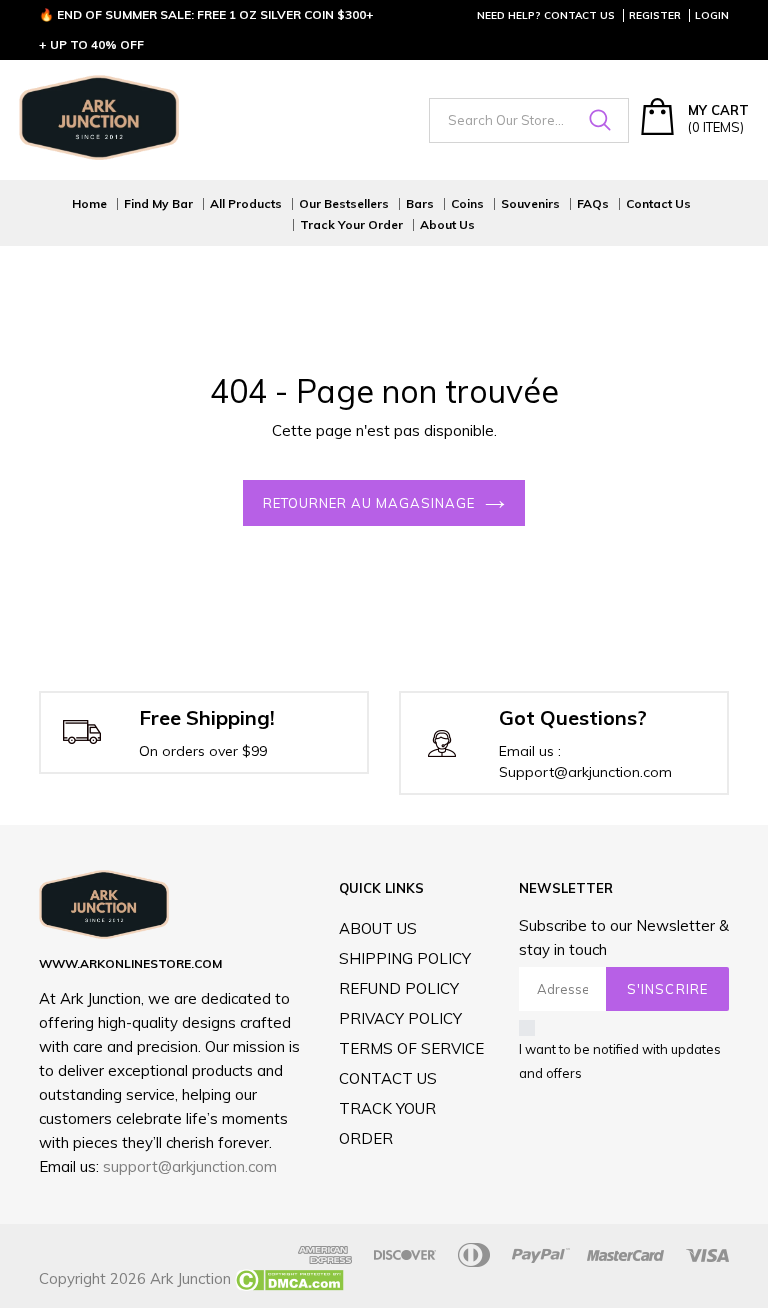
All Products (246, 204)
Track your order (351, 225)
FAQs (593, 204)
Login (712, 15)
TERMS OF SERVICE (411, 1048)
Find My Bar (158, 204)
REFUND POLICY (399, 988)
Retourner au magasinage (369, 503)
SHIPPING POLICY (405, 958)
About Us (447, 225)
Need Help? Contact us (546, 15)
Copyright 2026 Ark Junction (135, 1278)
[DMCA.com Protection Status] (287, 1278)
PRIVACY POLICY (400, 1018)
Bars (420, 204)
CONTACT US (388, 1078)
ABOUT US (378, 928)
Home (89, 204)
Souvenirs (530, 204)
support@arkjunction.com (190, 1166)
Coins (467, 204)
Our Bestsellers (344, 204)
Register (655, 15)
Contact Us (658, 204)
